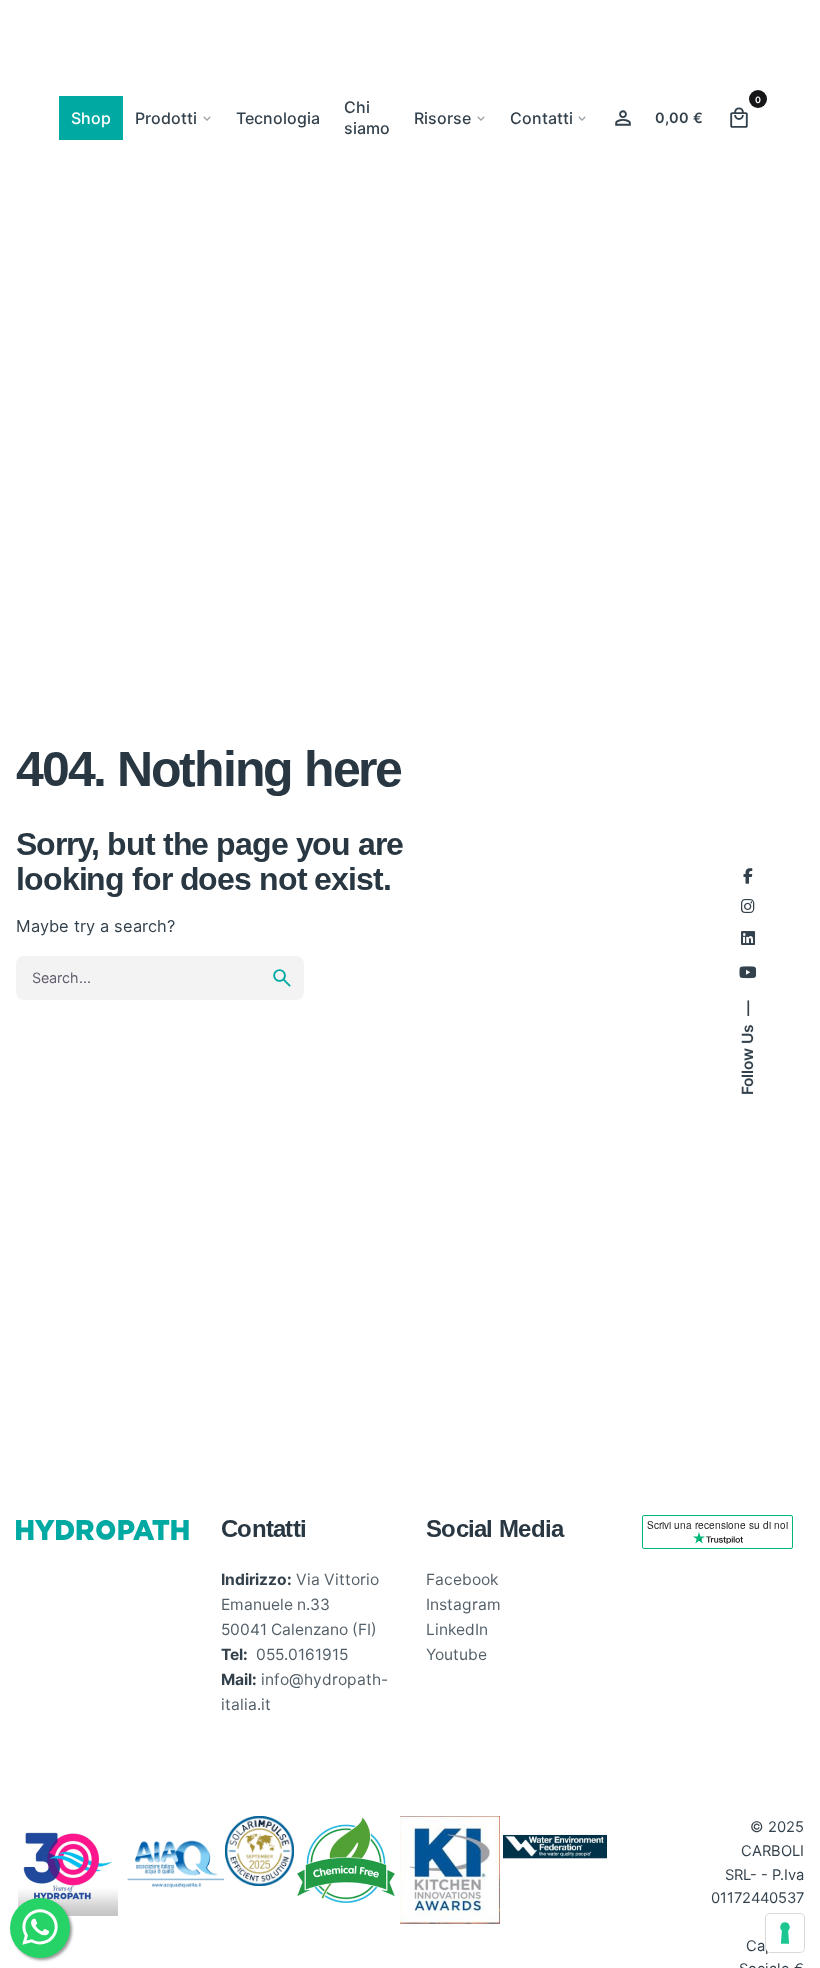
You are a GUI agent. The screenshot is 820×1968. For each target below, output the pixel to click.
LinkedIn (457, 1629)
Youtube (456, 1654)
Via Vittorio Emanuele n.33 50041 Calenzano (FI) (300, 1604)
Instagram (463, 1604)
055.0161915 (302, 1654)
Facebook (462, 1579)
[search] (282, 978)
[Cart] (739, 118)
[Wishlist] (623, 118)
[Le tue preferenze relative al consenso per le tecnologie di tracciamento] (785, 1933)
